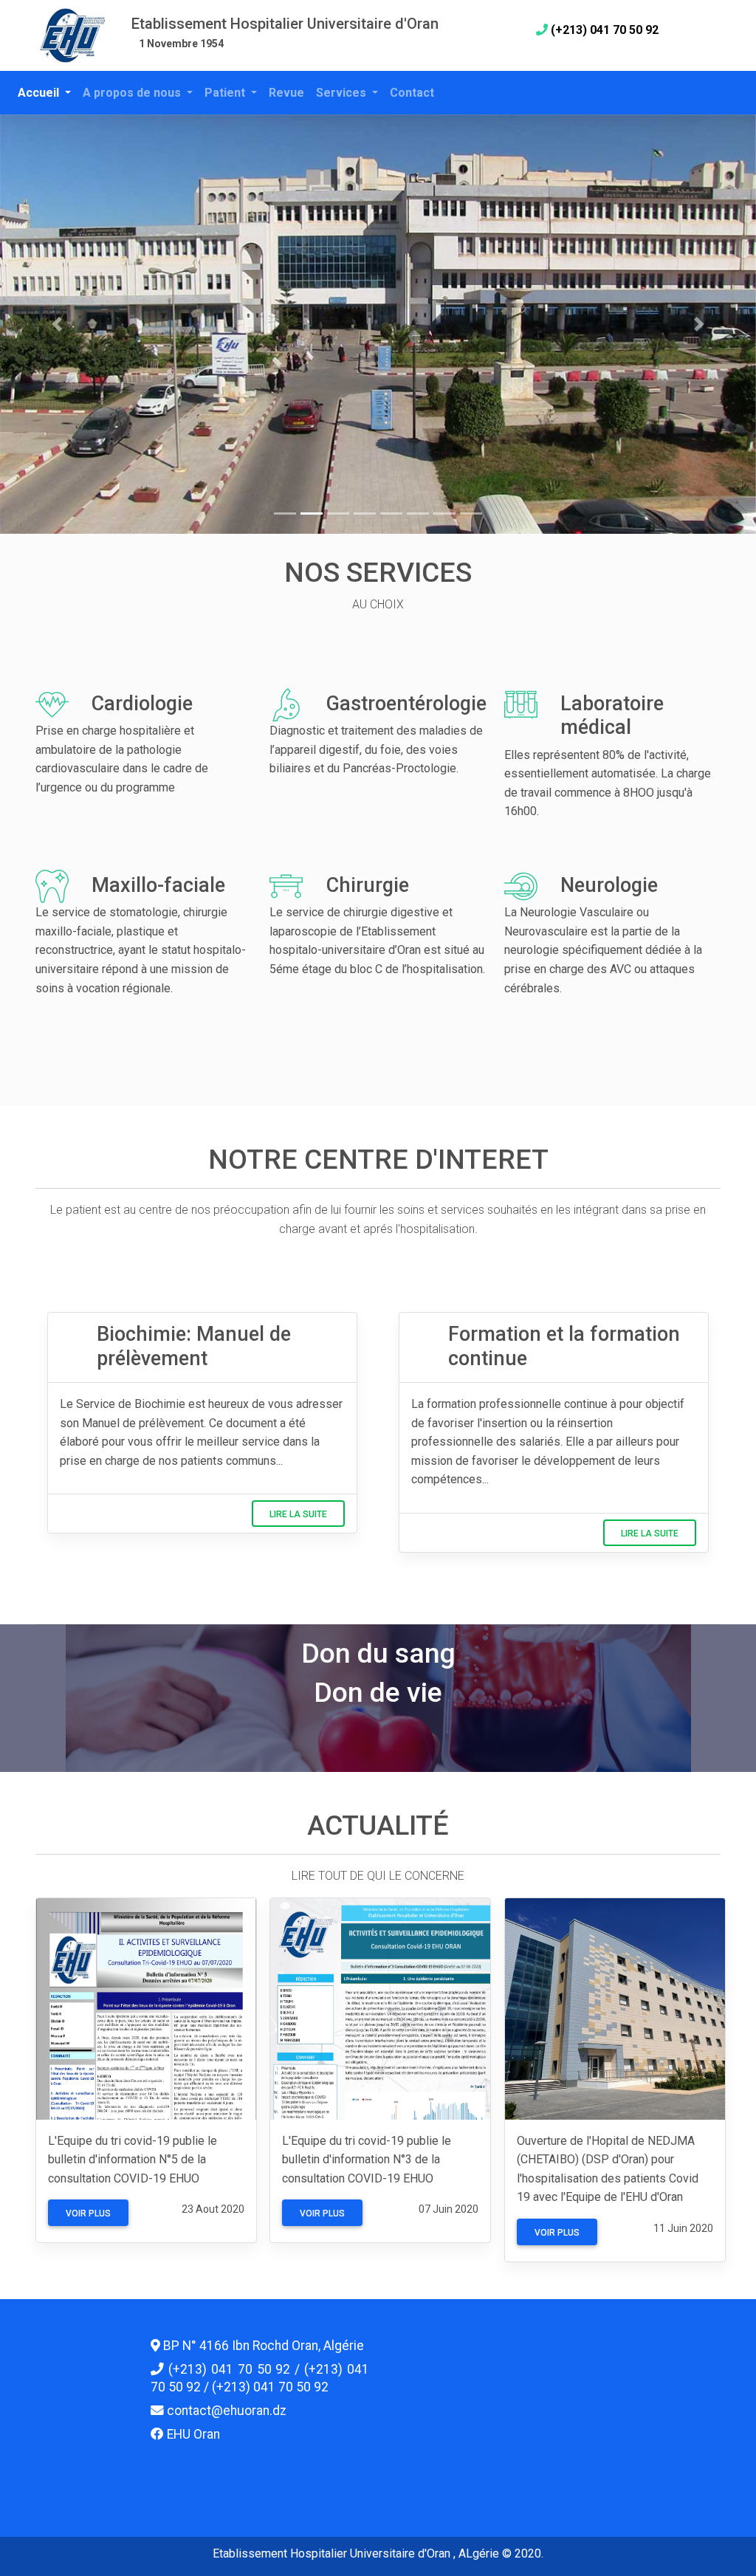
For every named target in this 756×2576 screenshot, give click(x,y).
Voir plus (88, 2213)
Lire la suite (298, 1514)
